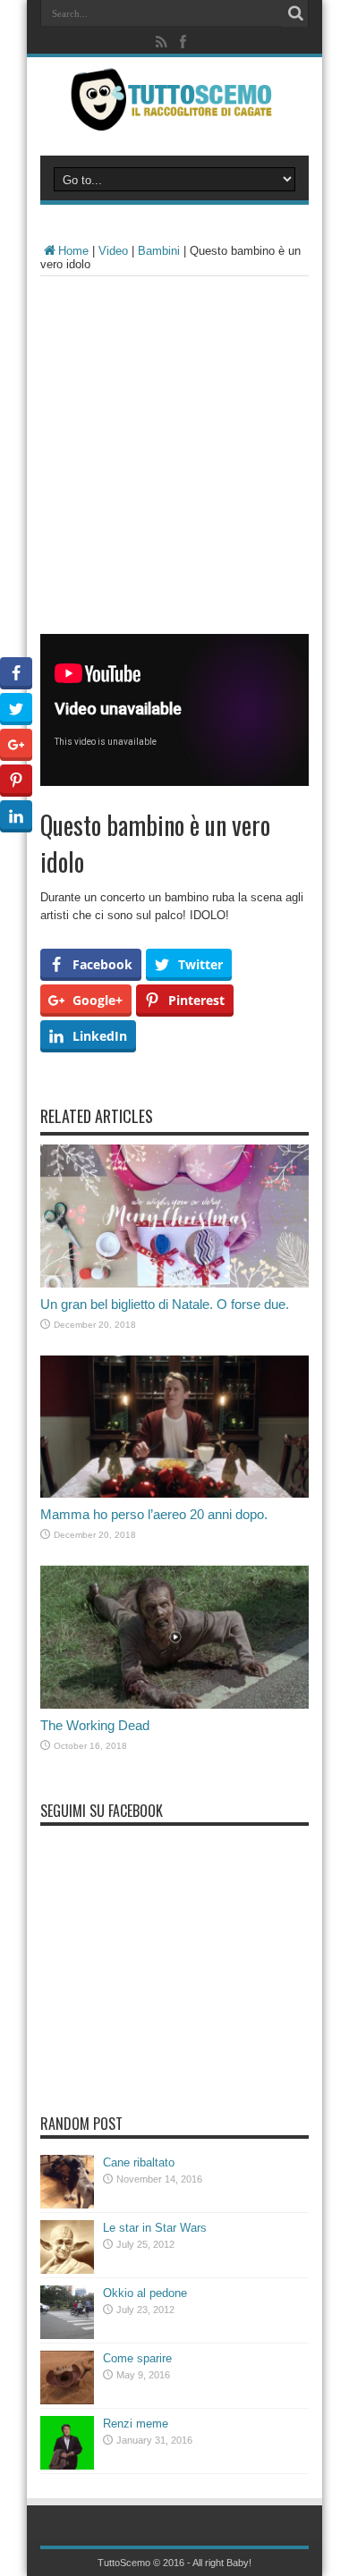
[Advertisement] (174, 460)
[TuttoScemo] (174, 117)
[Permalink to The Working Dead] (174, 1705)
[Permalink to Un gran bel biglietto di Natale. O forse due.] (174, 1284)
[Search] (295, 13)
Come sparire (137, 2358)
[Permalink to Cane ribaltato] (67, 2204)
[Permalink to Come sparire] (67, 2400)
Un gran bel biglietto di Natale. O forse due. (165, 1304)
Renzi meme (136, 2424)
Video (113, 251)
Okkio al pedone (145, 2293)
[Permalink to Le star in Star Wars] (67, 2270)
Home (73, 251)
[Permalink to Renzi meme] (67, 2466)
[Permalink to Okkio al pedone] (67, 2335)
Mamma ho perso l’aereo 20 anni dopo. (154, 1514)
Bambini (159, 251)
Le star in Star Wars (155, 2228)
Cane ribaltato (139, 2162)
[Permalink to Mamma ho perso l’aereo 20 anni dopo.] (174, 1494)
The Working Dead (95, 1725)
